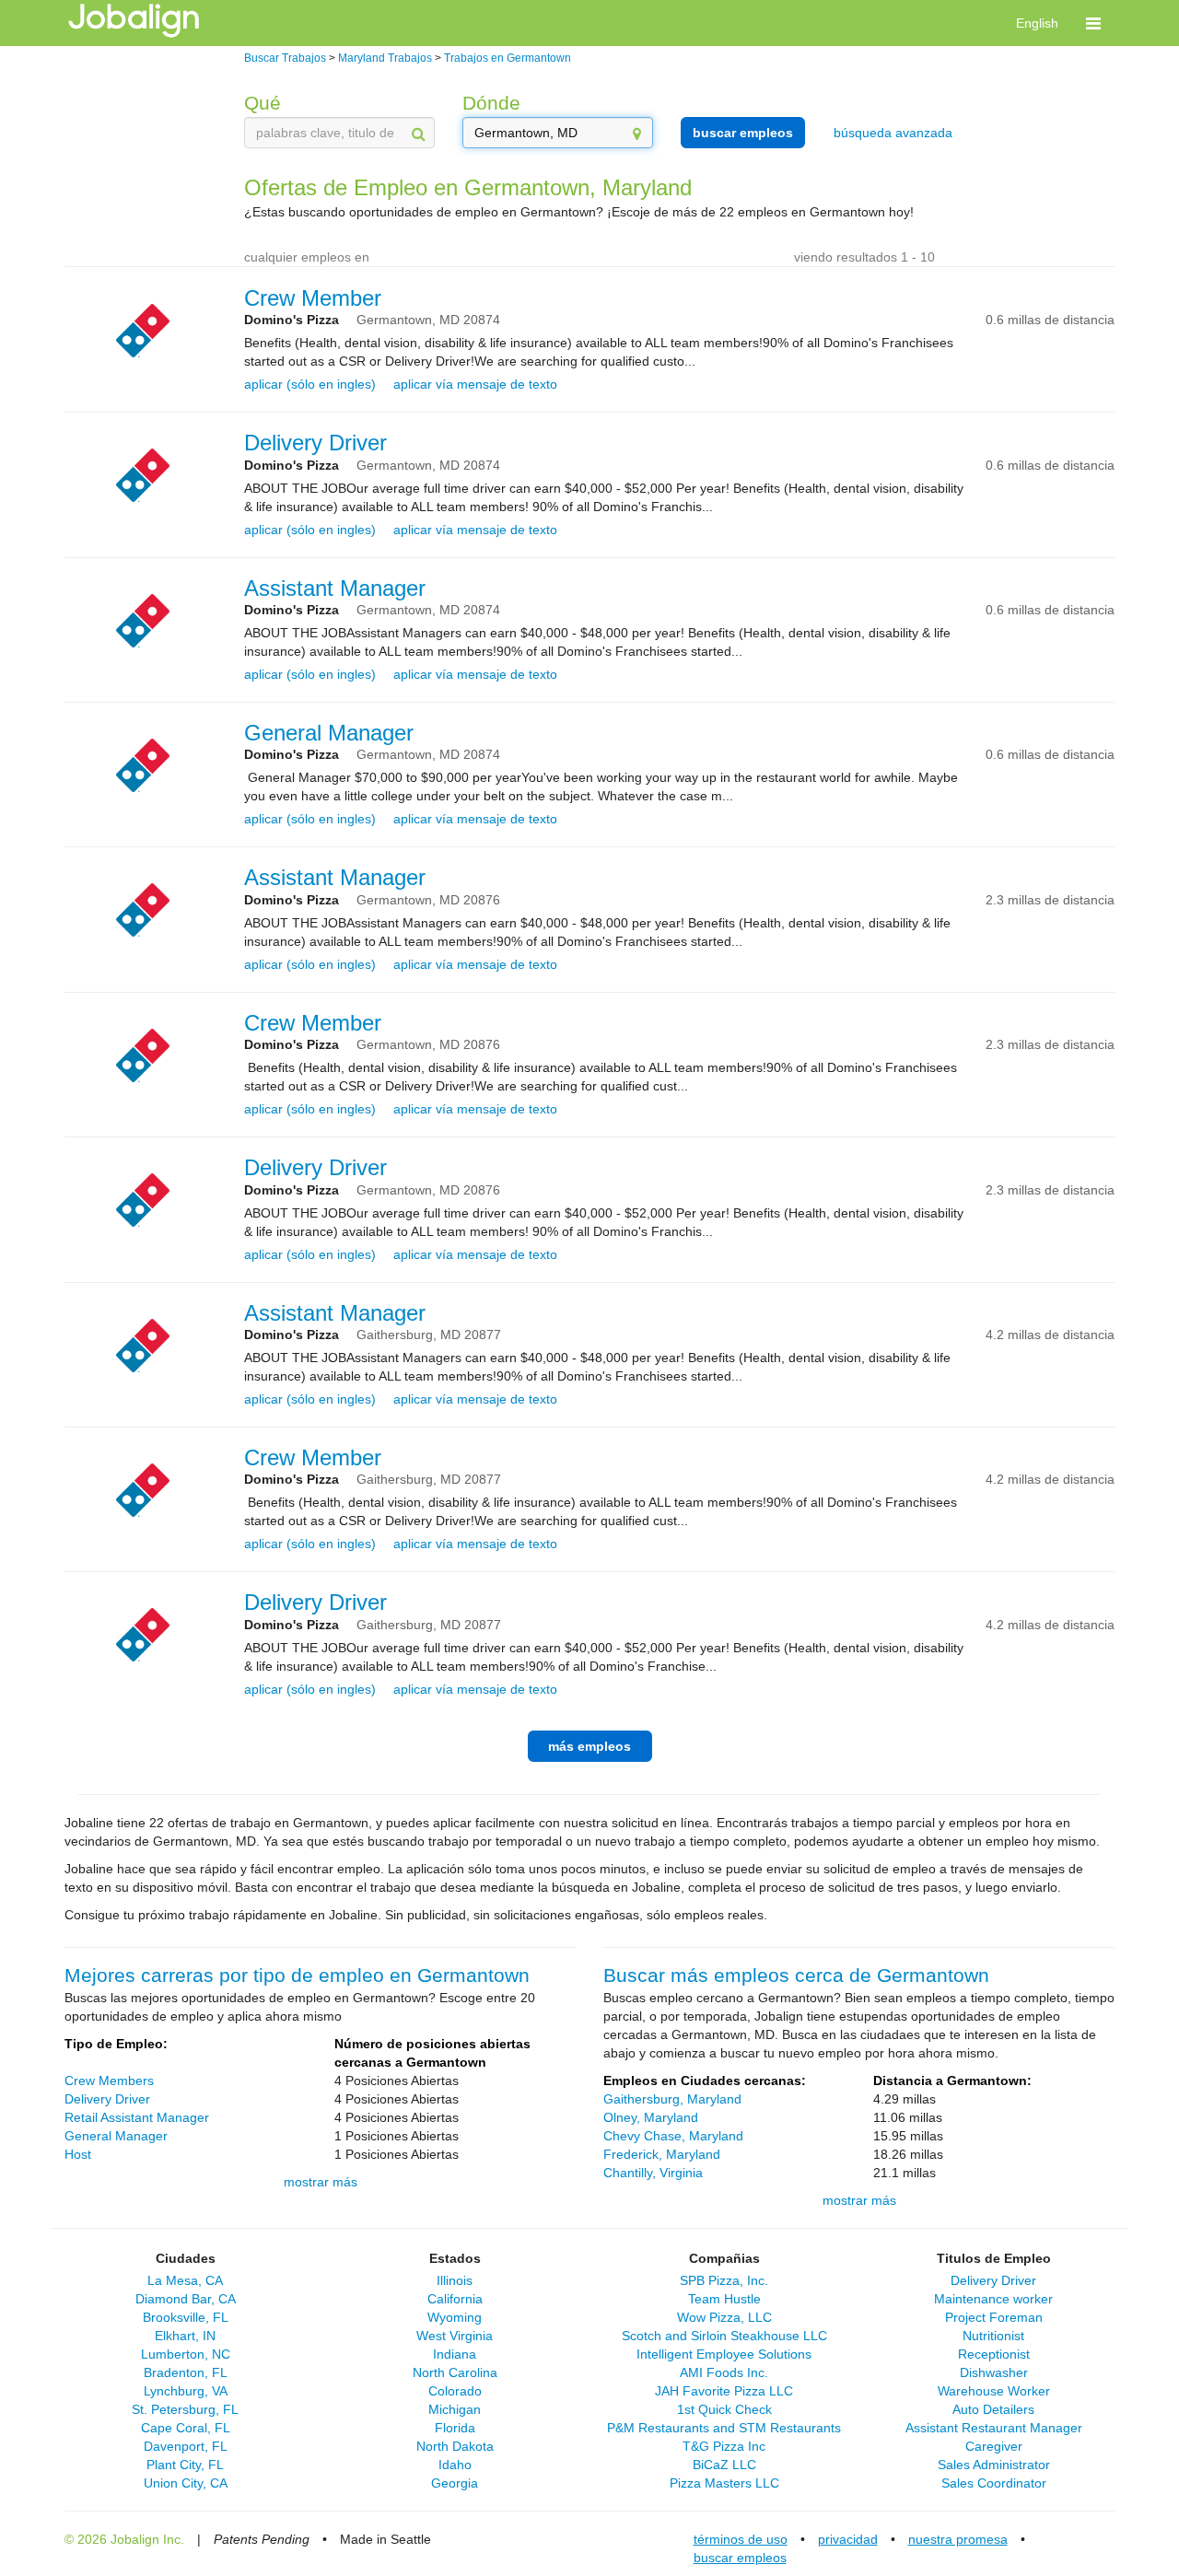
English (1037, 23)
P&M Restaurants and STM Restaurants (724, 2428)
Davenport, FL (186, 2446)
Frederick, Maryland (662, 2154)
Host (78, 2154)
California (455, 2299)
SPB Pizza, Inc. (724, 2280)
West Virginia (455, 2336)
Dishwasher (994, 2372)
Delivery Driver (315, 443)
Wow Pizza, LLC (724, 2317)
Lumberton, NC (186, 2354)
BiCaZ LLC (724, 2465)
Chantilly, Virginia (653, 2173)
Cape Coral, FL (186, 2428)
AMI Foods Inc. (724, 2372)
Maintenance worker (993, 2299)
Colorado (455, 2391)
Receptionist (994, 2354)
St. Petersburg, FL (185, 2409)
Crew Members (109, 2081)
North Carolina (455, 2372)
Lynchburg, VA (186, 2391)
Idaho (455, 2465)
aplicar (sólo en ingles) (310, 384)
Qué (263, 103)
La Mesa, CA (185, 2280)
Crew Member (313, 298)
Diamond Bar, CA (186, 2299)
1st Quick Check (724, 2409)
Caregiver (994, 2446)
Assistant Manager (335, 588)
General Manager (329, 733)
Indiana (455, 2354)
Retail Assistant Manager (137, 2117)
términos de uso (741, 2539)
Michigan (455, 2409)
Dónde (491, 103)
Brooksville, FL (186, 2317)
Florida (455, 2428)
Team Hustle (724, 2299)
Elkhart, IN (185, 2336)
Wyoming (455, 2317)
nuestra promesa (958, 2539)
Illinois (455, 2280)
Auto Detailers (993, 2409)
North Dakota (455, 2446)
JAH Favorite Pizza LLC (724, 2391)
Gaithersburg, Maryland (672, 2099)
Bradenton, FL (186, 2372)
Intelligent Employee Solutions (724, 2354)
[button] (1093, 23)
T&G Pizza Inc (724, 2446)
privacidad (848, 2539)
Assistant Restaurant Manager (994, 2428)
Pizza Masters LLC (724, 2483)
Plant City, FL (185, 2465)
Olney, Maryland (651, 2117)
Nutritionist (993, 2336)
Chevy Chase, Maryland (673, 2136)
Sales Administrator (994, 2465)
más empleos (589, 1746)
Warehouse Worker (994, 2391)
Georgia (455, 2483)
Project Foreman (994, 2317)
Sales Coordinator (994, 2483)
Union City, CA (186, 2483)
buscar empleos (743, 133)
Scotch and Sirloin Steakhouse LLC (724, 2336)
